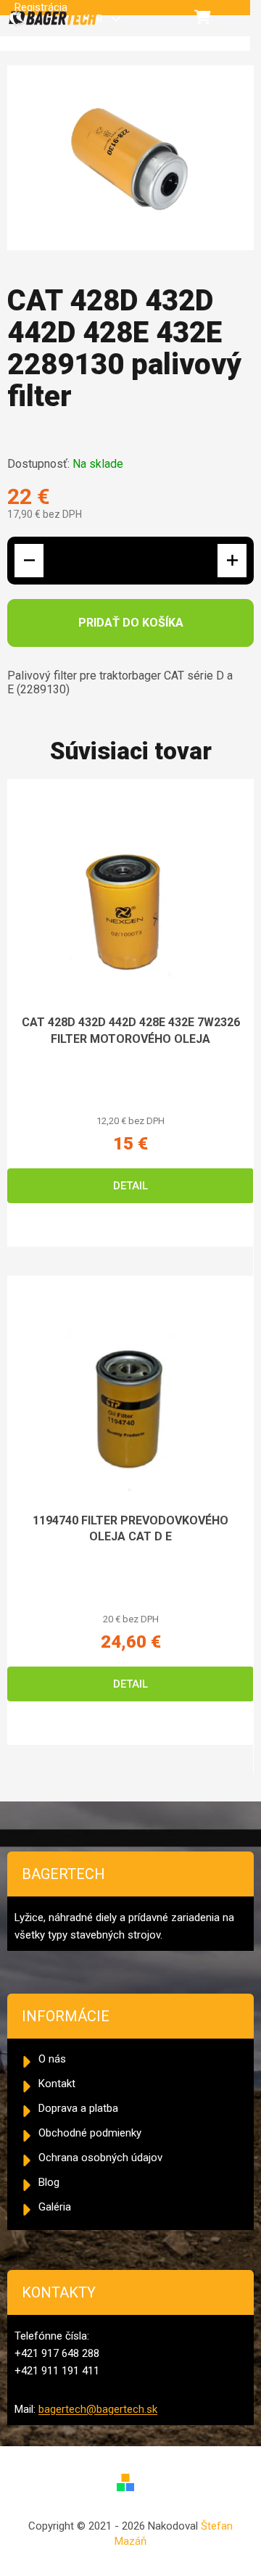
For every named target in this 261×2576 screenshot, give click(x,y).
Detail (130, 1186)
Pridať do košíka (131, 623)
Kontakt (57, 2084)
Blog (49, 2182)
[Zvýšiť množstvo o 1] (232, 561)
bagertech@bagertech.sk (98, 2409)
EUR (95, 19)
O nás (52, 2059)
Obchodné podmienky (90, 2133)
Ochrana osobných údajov (100, 2158)
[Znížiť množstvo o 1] (29, 561)
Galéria (55, 2207)
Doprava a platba (78, 2108)
